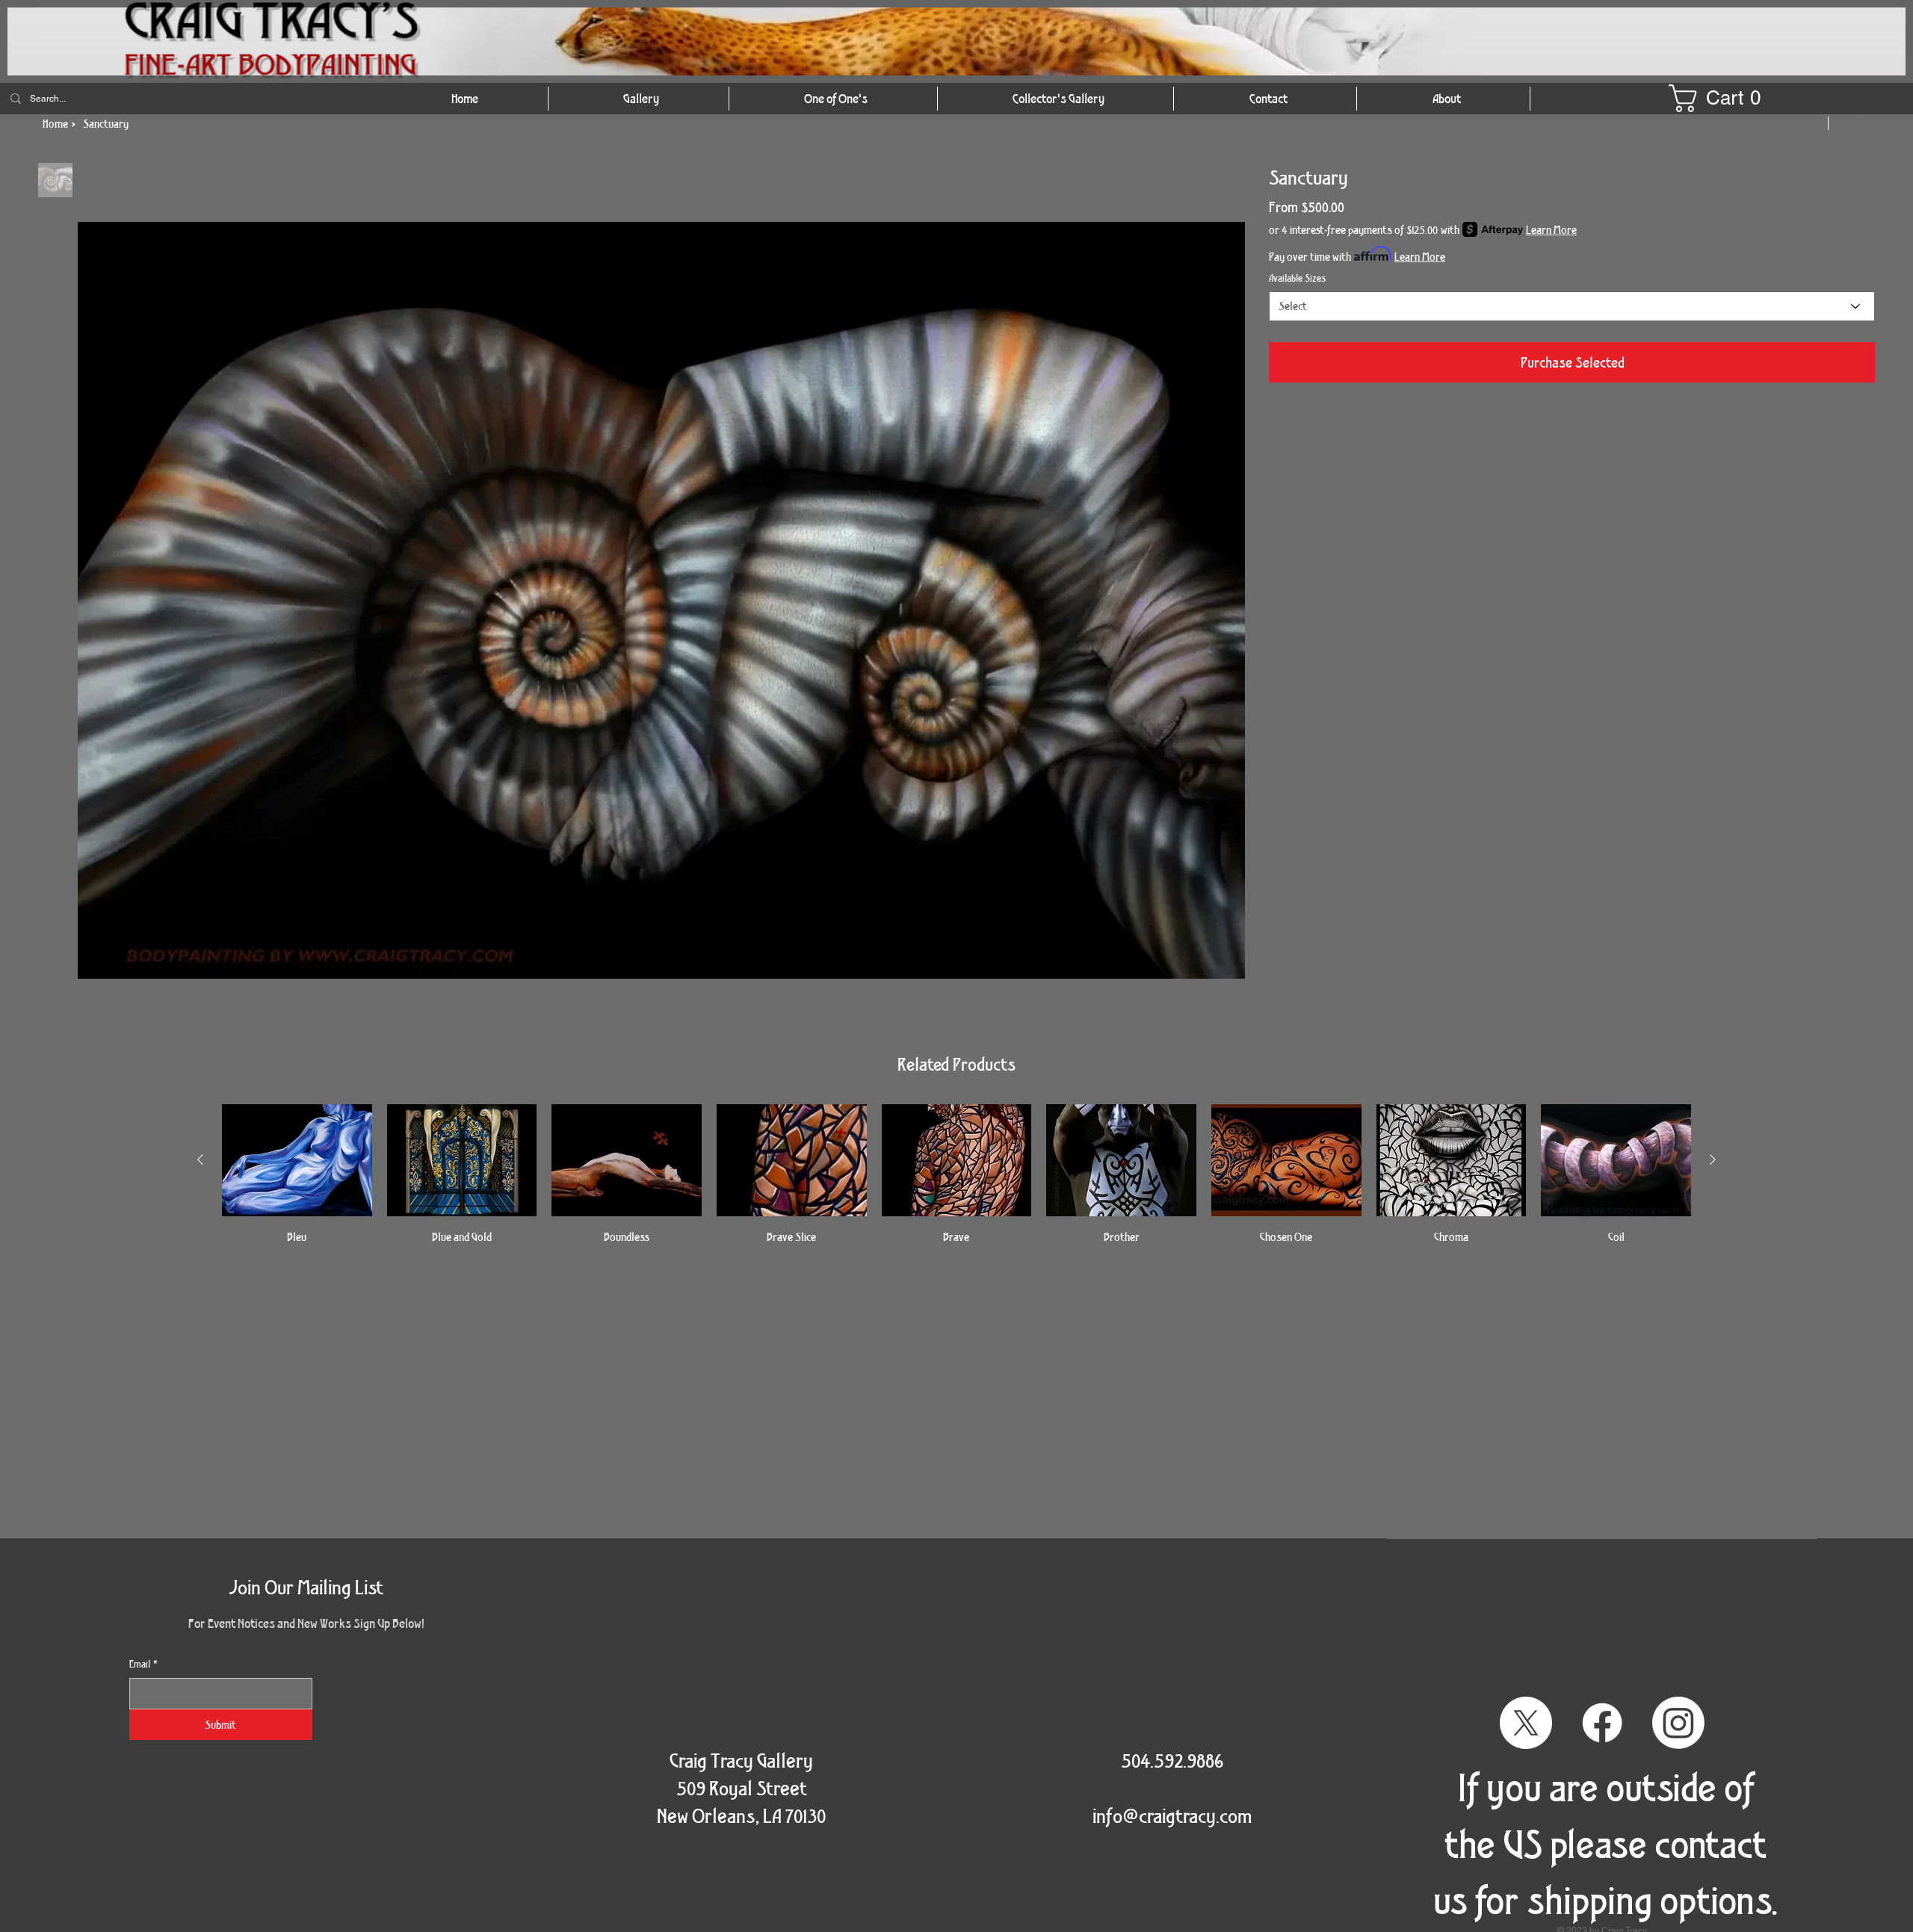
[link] (1722, 98)
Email (143, 1664)
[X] (1526, 1723)
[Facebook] (1602, 1723)
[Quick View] (297, 1160)
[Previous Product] (200, 1159)
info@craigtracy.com (1172, 1815)
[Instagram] (1678, 1723)
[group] (956, 1175)
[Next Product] (1713, 1159)
